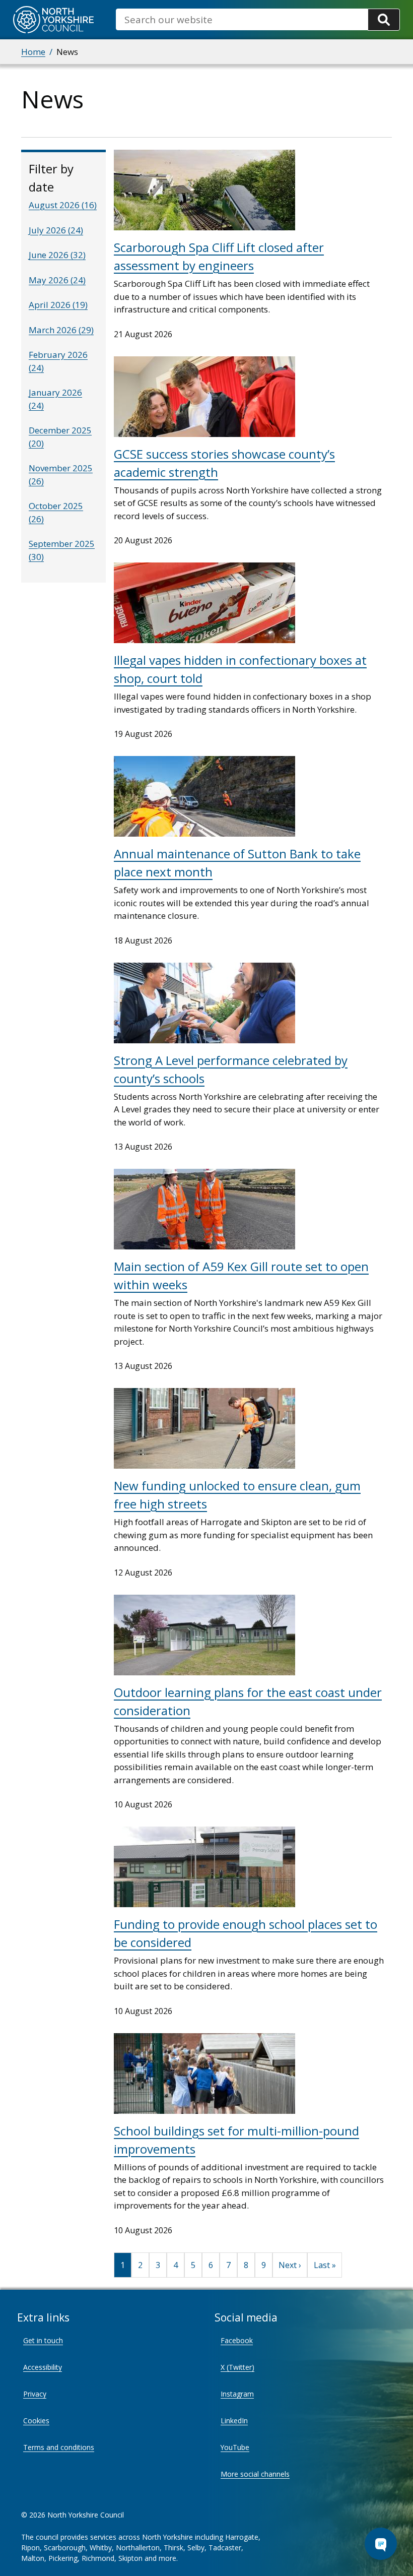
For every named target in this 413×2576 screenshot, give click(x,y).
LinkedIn (234, 2421)
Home (33, 52)
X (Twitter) (237, 2367)
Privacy (35, 2394)
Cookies (36, 2421)
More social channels (255, 2474)
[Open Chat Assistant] (381, 2544)
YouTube (235, 2447)
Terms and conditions (59, 2447)
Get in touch (43, 2340)
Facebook (237, 2340)
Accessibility (43, 2367)
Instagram (237, 2394)
